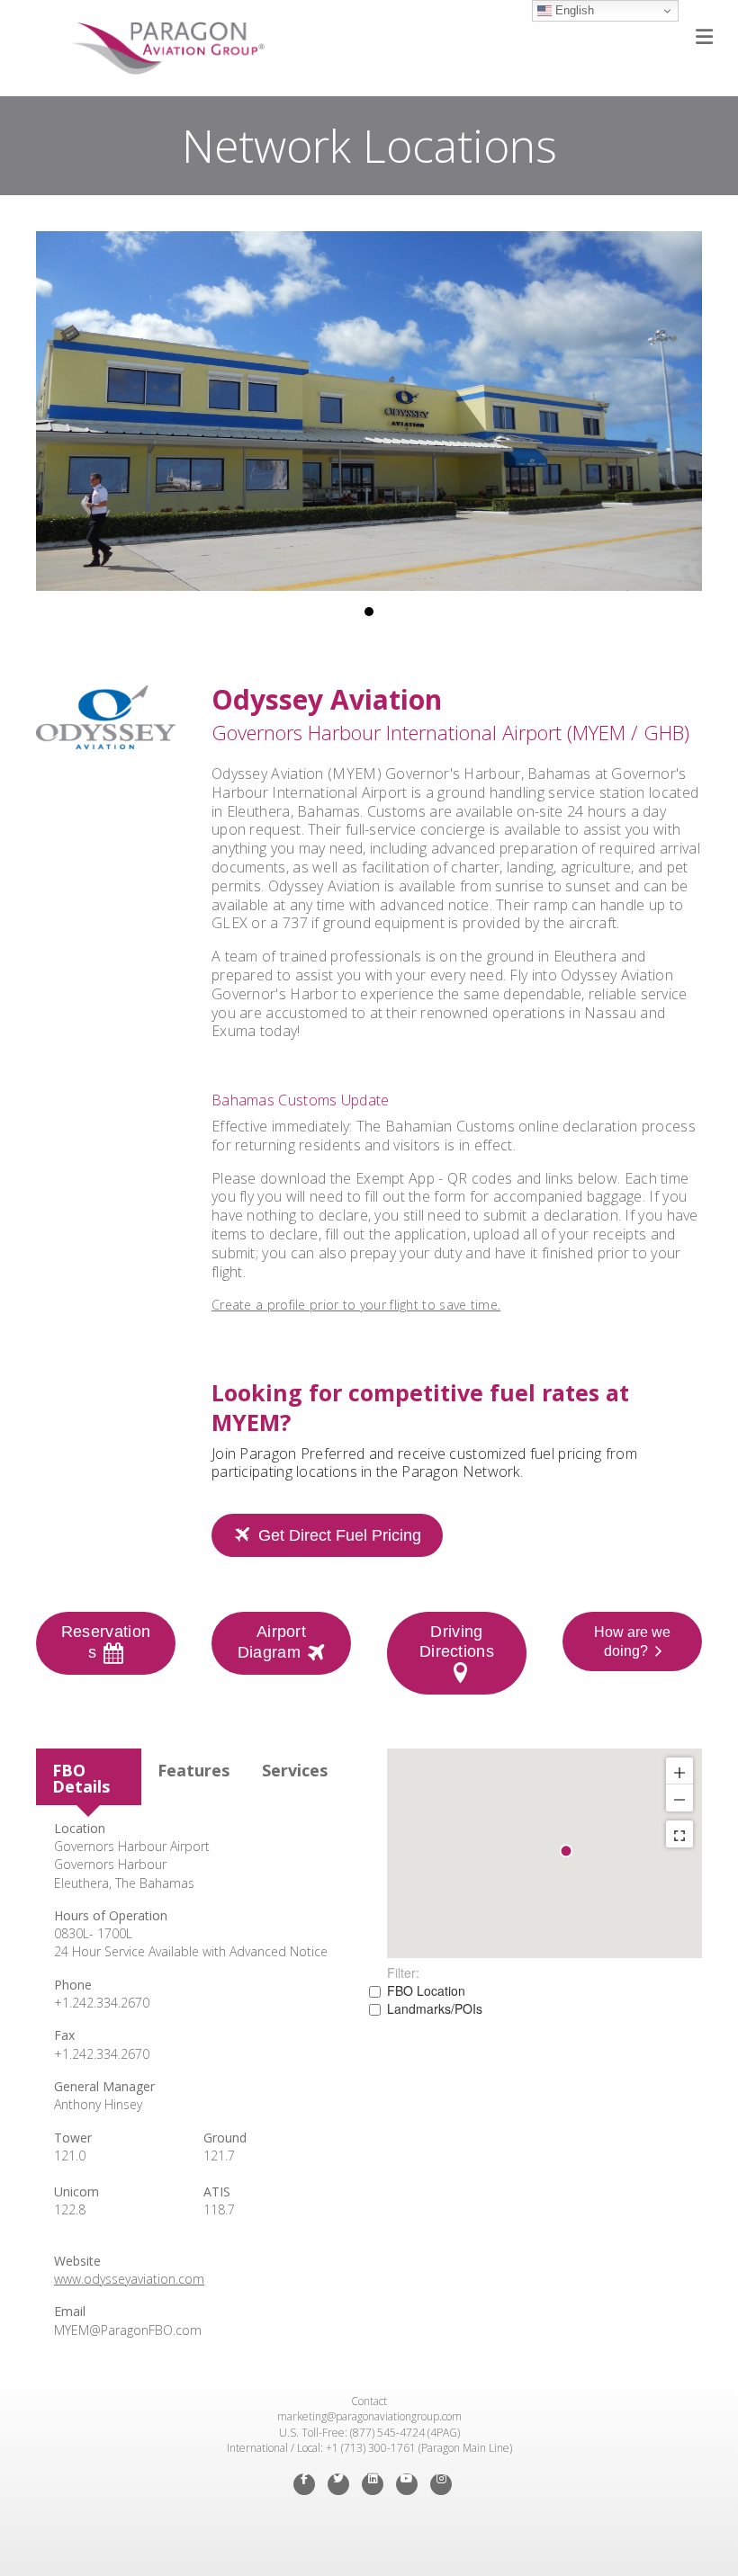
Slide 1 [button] (369, 612)
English (573, 10)
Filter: (403, 1972)
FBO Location (426, 1990)
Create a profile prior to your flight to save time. (356, 1305)
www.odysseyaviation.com (129, 2279)
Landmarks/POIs (435, 2008)
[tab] (89, 1777)
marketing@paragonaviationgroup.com (369, 2416)
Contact (369, 2401)
